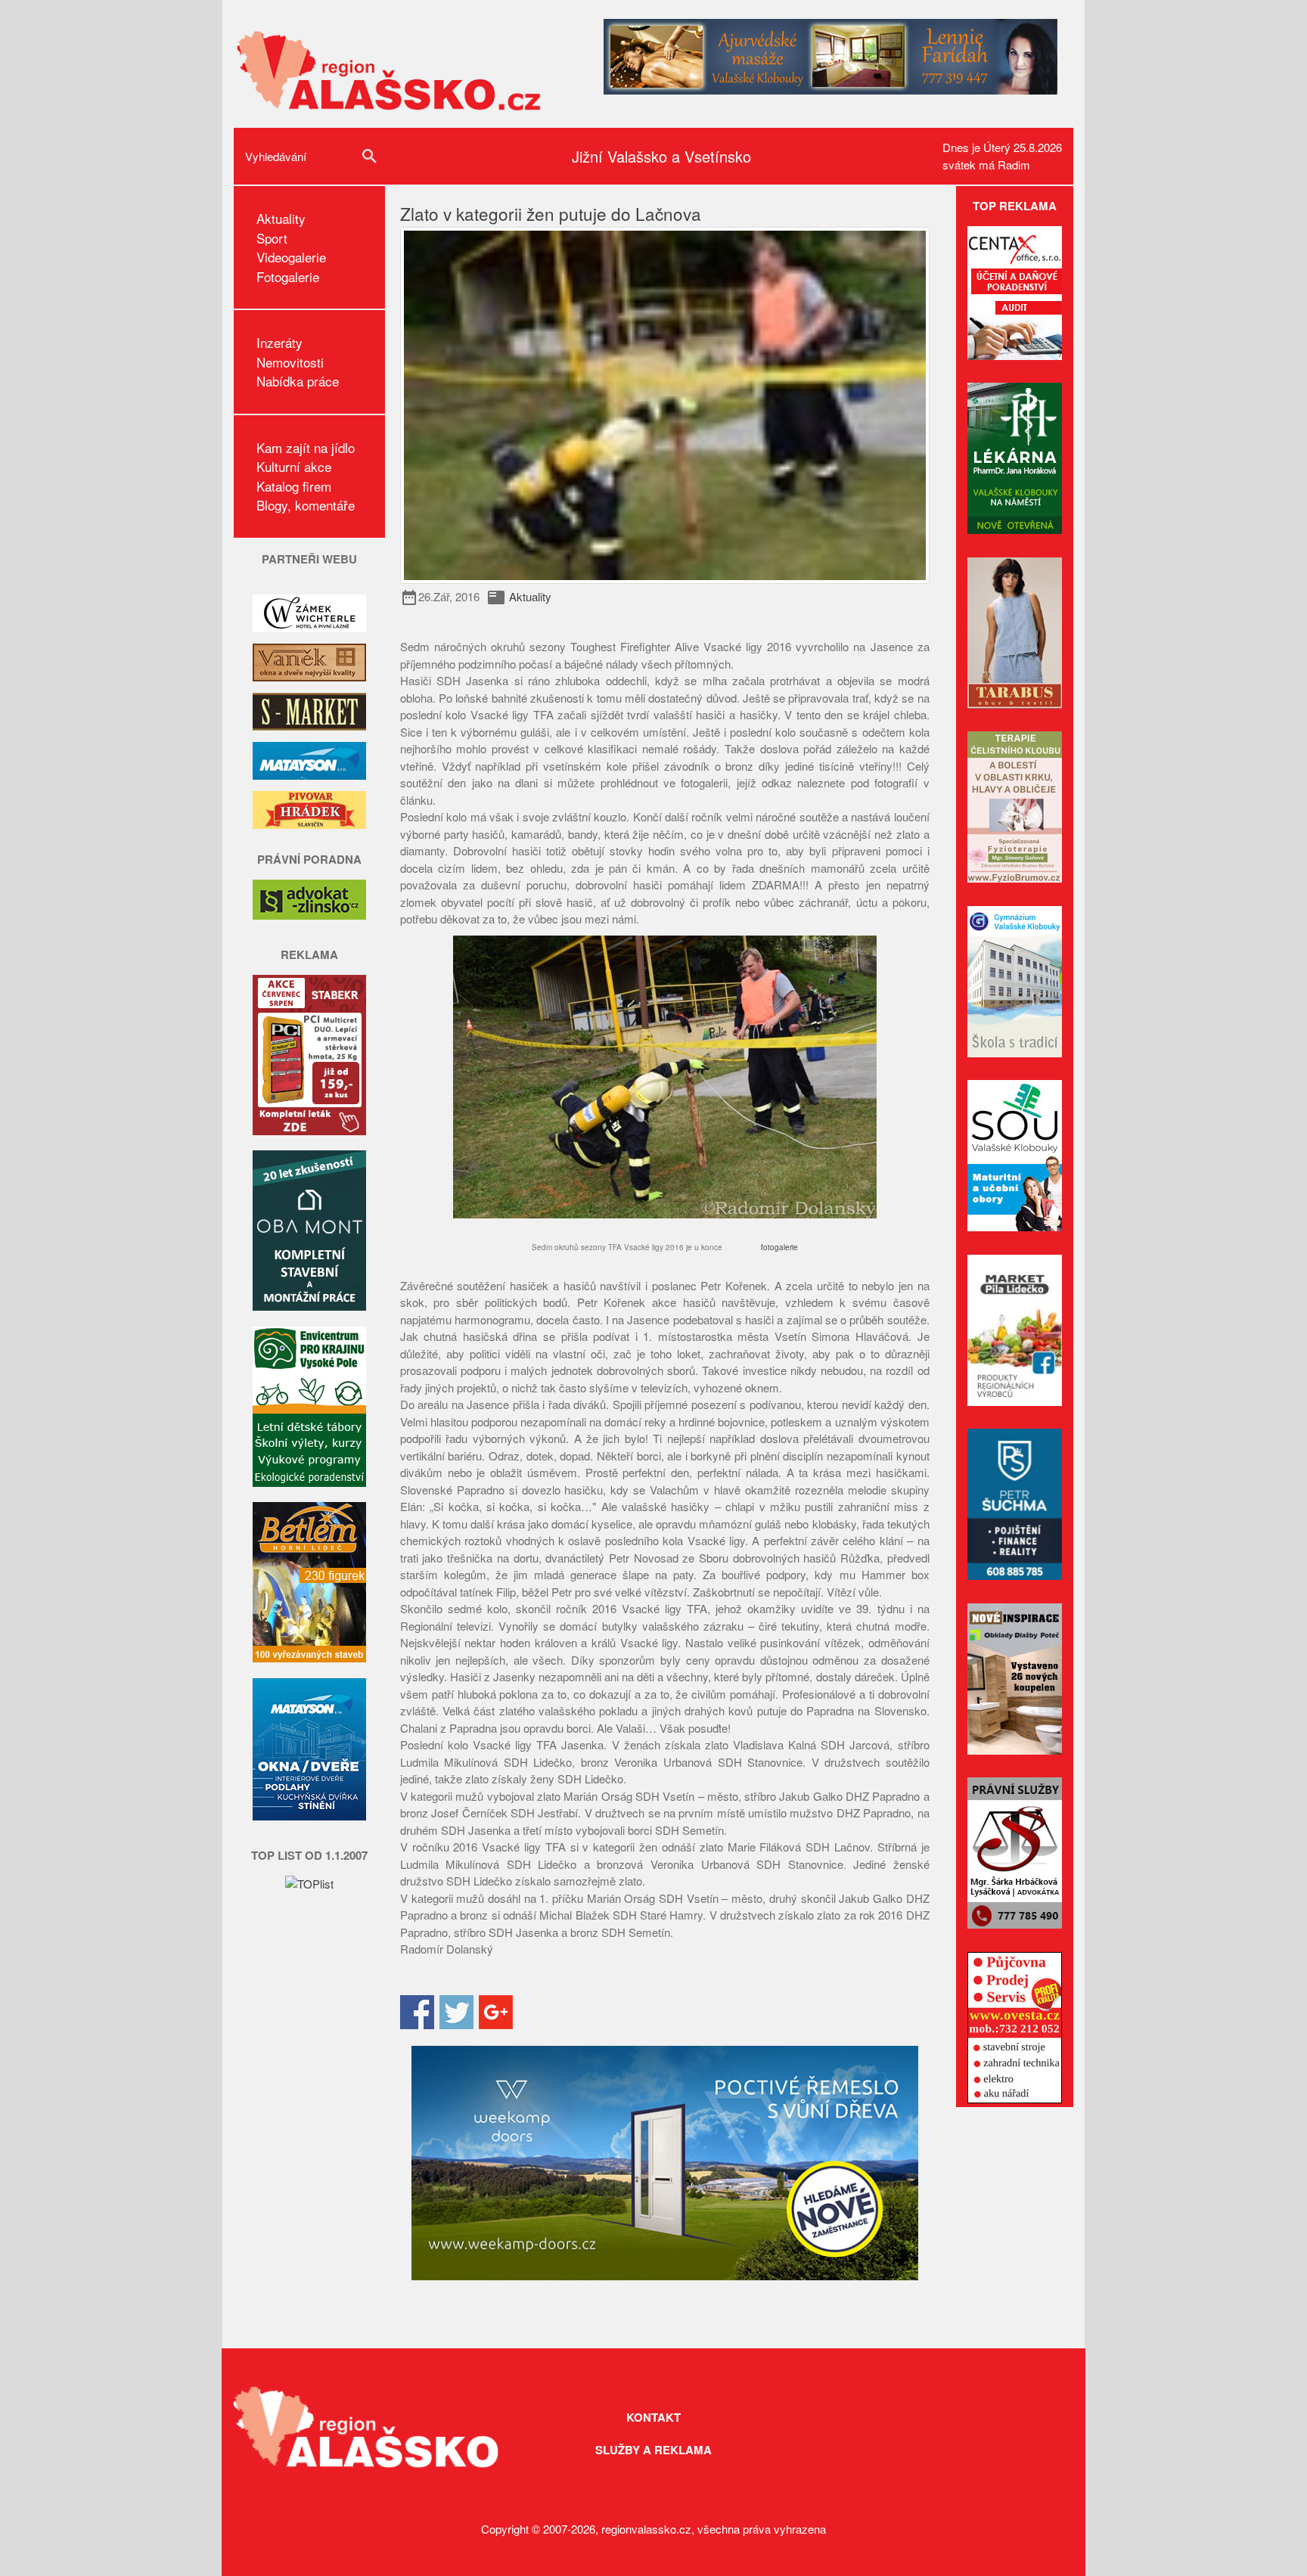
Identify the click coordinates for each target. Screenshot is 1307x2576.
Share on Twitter (456, 2012)
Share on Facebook (417, 2012)
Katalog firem (294, 486)
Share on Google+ (496, 2012)
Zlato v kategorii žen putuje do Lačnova (551, 213)
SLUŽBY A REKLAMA (653, 2450)
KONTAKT (653, 2417)
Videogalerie (291, 257)
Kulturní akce (294, 466)
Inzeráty (279, 342)
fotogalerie (779, 1247)
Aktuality (281, 218)
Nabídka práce (298, 381)
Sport (272, 238)
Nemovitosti (290, 362)
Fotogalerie (288, 276)
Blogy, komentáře (306, 505)
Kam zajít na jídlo (306, 447)
